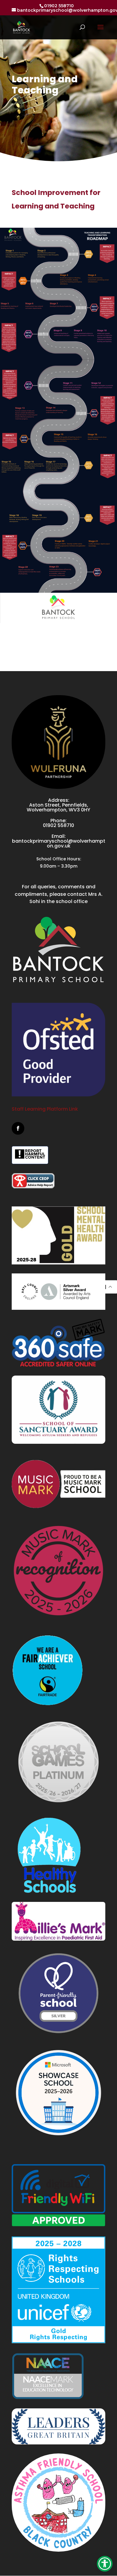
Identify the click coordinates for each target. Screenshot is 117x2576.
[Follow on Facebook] (18, 1128)
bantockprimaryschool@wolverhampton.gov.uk (59, 843)
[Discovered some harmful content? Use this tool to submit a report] (30, 1155)
